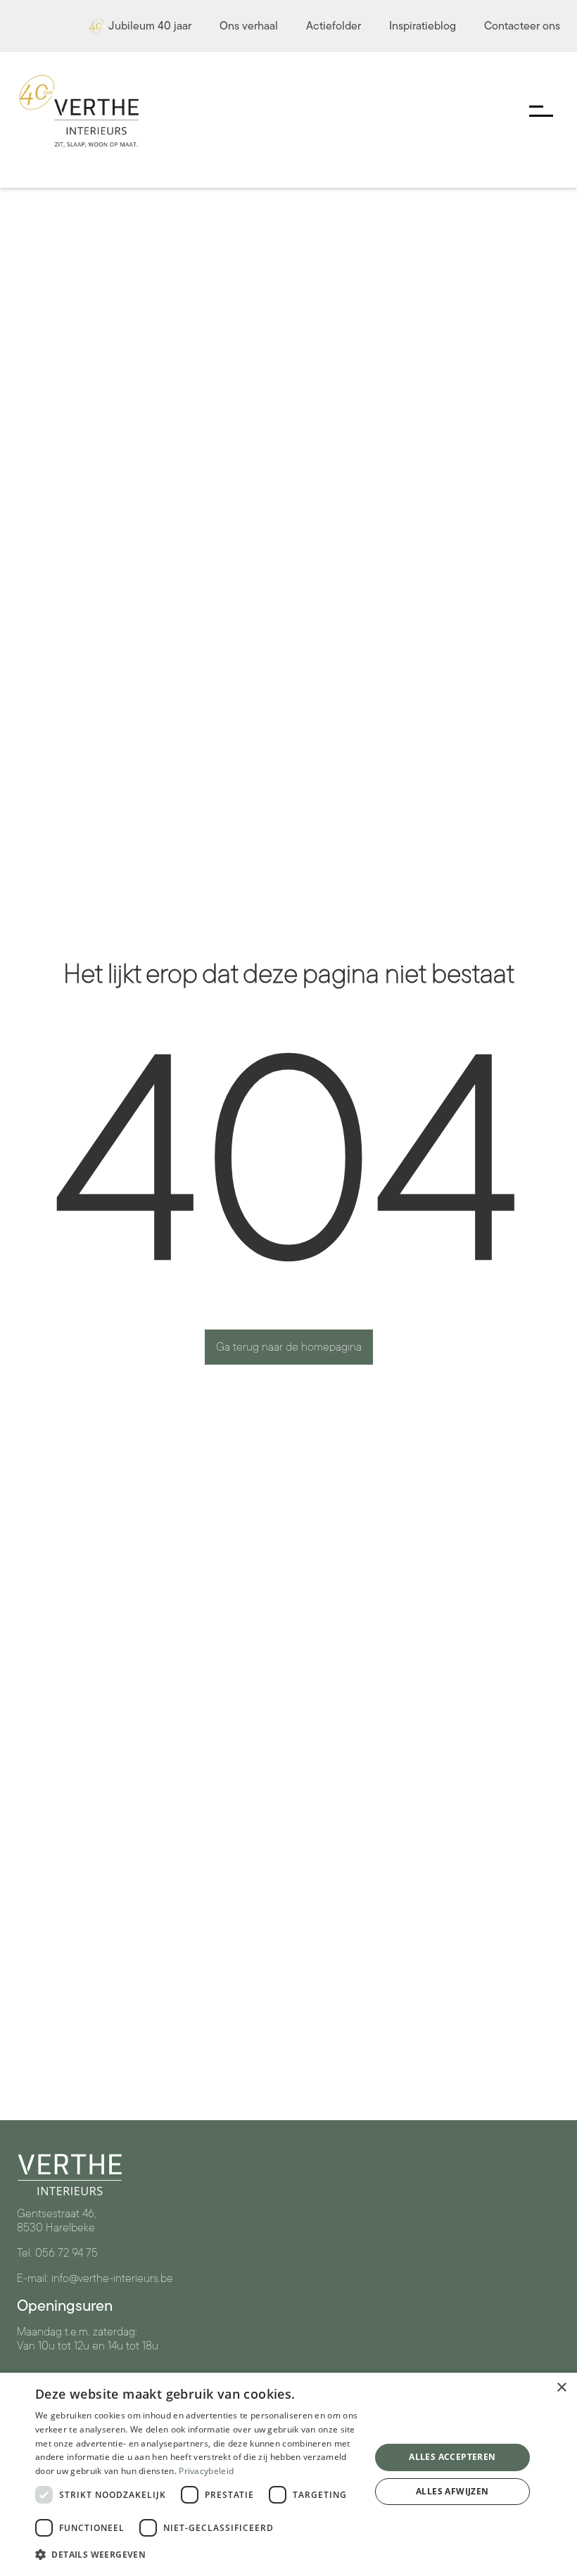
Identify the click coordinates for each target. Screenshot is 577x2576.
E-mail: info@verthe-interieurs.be (95, 2278)
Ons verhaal (249, 26)
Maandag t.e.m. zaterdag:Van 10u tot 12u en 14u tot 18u (88, 2339)
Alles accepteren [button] (452, 2457)
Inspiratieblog (423, 26)
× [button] (561, 2388)
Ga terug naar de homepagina (289, 1347)
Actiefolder (334, 26)
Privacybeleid (206, 2471)
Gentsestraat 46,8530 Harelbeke (57, 2221)
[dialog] (288, 2474)
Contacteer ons (522, 26)
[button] (198, 2555)
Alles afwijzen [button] (452, 2491)
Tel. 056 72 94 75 (57, 2253)
